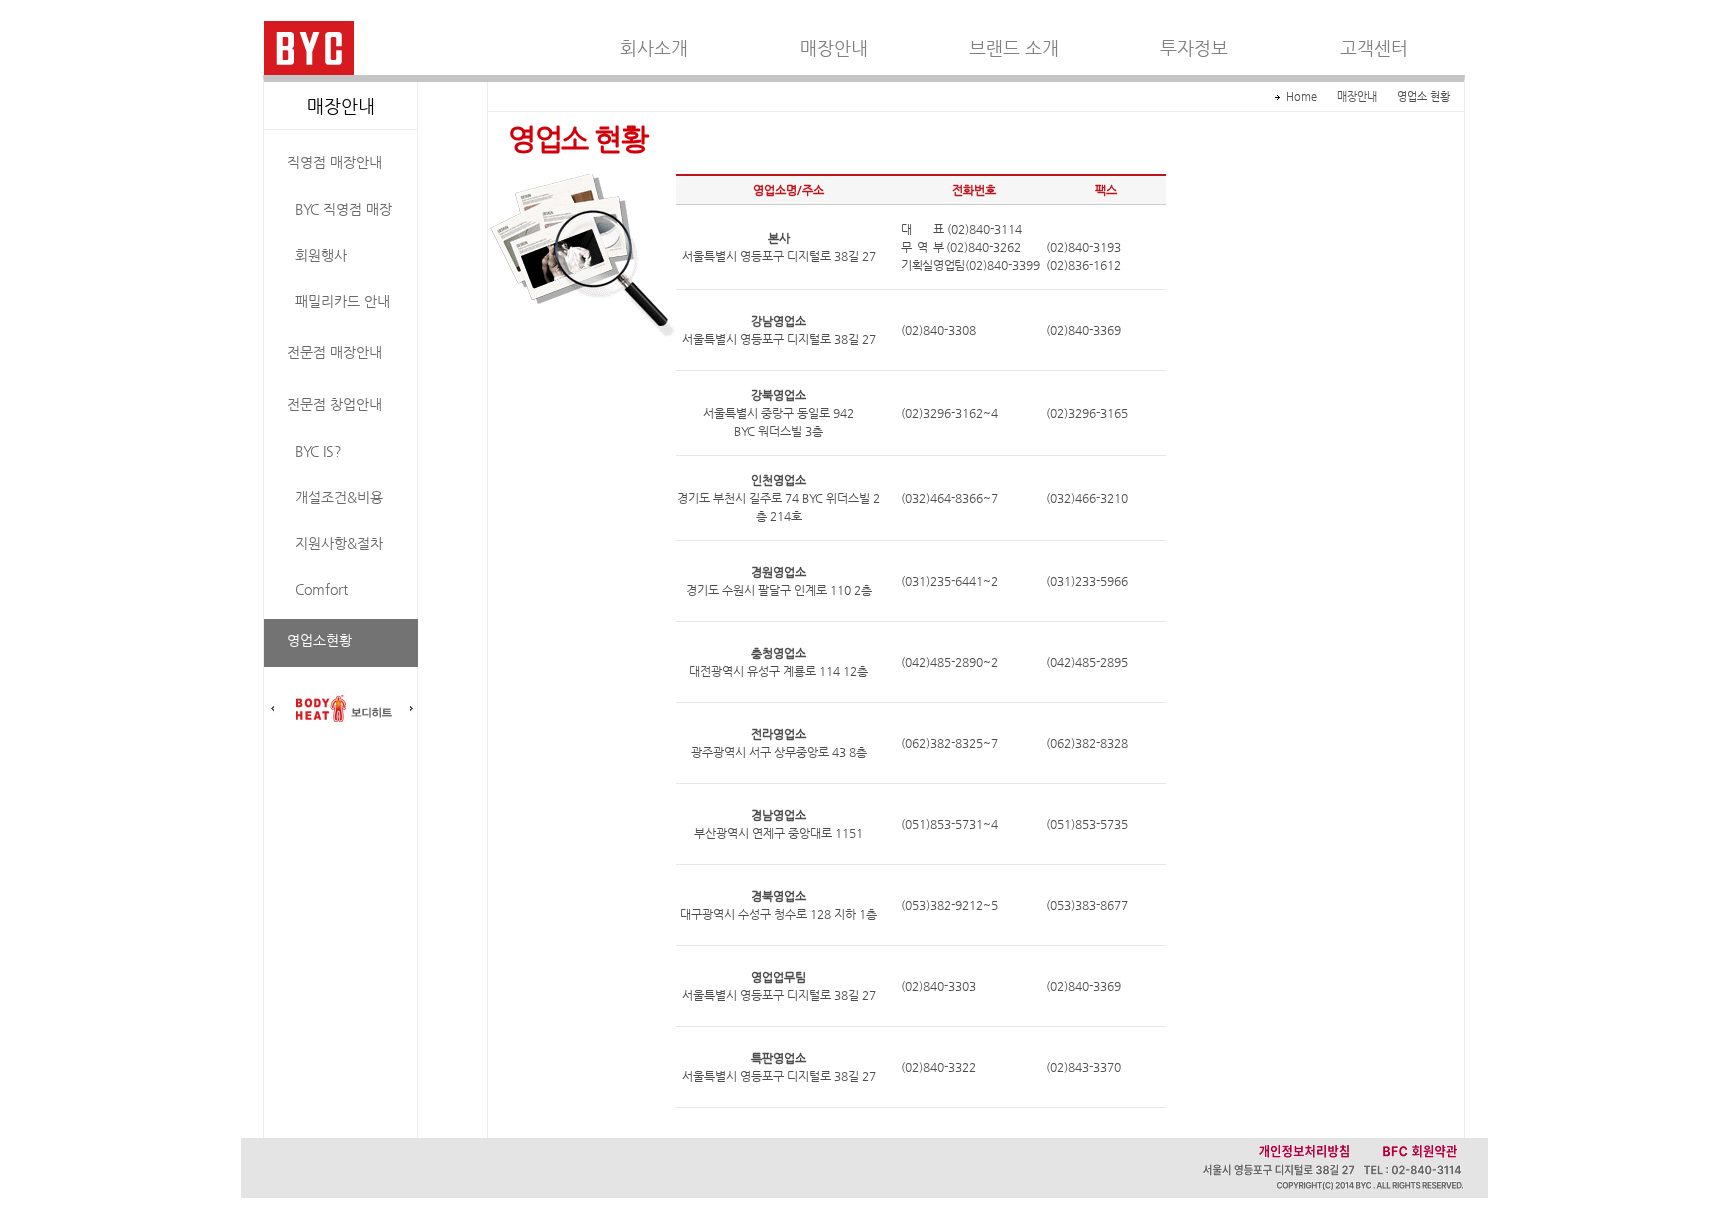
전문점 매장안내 (334, 352)
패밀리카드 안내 (342, 301)
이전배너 (273, 709)
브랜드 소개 (1014, 48)
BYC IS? (318, 451)
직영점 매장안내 (334, 162)
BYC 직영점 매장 (343, 209)
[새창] (342, 709)
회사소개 (654, 48)
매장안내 (834, 48)
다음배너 (411, 709)
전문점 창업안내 (334, 404)
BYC (309, 48)
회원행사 (321, 255)
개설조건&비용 (339, 497)
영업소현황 (319, 640)
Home (1301, 96)
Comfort (321, 589)
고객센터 (1374, 48)
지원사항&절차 (339, 543)
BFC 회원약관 (1420, 1150)
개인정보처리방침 (1303, 1150)
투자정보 (1194, 48)
